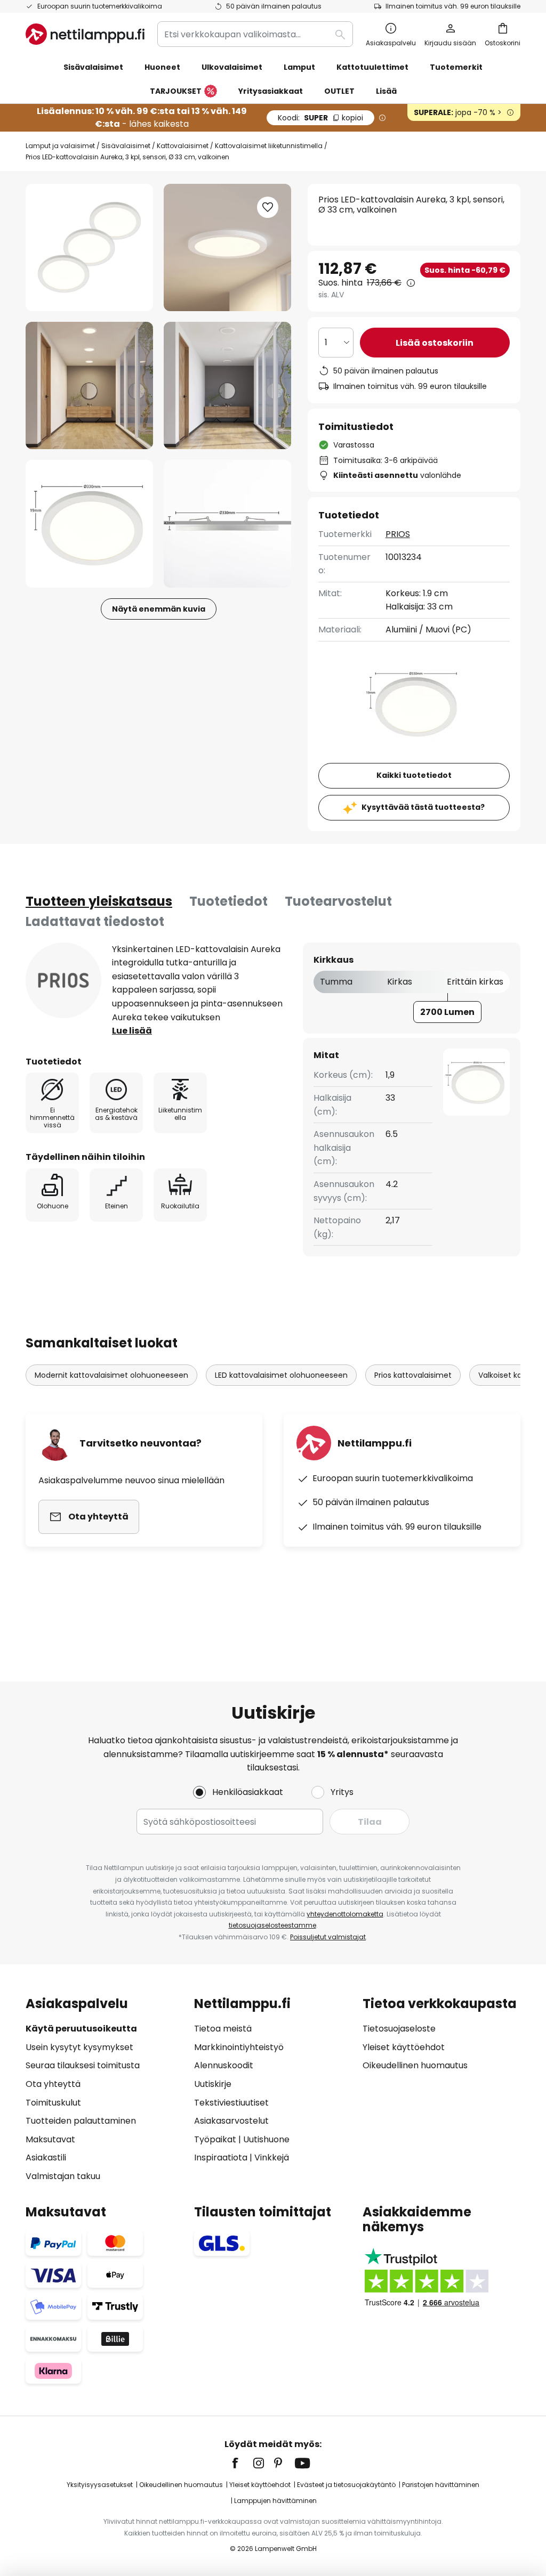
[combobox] (255, 34)
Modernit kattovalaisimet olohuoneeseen (111, 1375)
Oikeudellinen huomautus (415, 2065)
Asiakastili (46, 2157)
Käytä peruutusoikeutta (81, 2029)
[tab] (99, 901)
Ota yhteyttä (53, 2084)
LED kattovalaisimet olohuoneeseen (281, 1375)
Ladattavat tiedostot (95, 921)
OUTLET (339, 91)
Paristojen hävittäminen (441, 2485)
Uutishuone (266, 2139)
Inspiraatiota (221, 2157)
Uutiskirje (213, 2084)
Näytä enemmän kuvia (159, 609)
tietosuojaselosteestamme (272, 1925)
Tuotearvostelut (338, 901)
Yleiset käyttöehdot (404, 2047)
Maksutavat (50, 2139)
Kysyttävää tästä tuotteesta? (423, 807)
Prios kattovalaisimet (413, 1375)
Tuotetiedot (228, 901)
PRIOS (398, 534)
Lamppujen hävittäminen (275, 2501)
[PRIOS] (63, 980)
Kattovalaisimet (183, 146)
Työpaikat (215, 2139)
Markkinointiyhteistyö (239, 2047)
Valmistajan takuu (63, 2176)
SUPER (320, 118)
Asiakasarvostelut (231, 2121)
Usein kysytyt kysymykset (79, 2047)
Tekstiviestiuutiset (231, 2103)
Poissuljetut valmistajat (328, 1937)
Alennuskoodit (224, 2065)
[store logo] (85, 34)
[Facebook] (242, 2463)
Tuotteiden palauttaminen (81, 2121)
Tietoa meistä (223, 2029)
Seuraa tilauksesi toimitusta (83, 2065)
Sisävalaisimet (126, 146)
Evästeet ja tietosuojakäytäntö (346, 2485)
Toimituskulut (53, 2103)
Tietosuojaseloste (399, 2029)
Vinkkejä (272, 2157)
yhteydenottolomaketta (345, 1914)
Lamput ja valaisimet (60, 146)
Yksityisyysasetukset (100, 2485)
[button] (89, 385)
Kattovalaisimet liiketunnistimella (269, 146)
